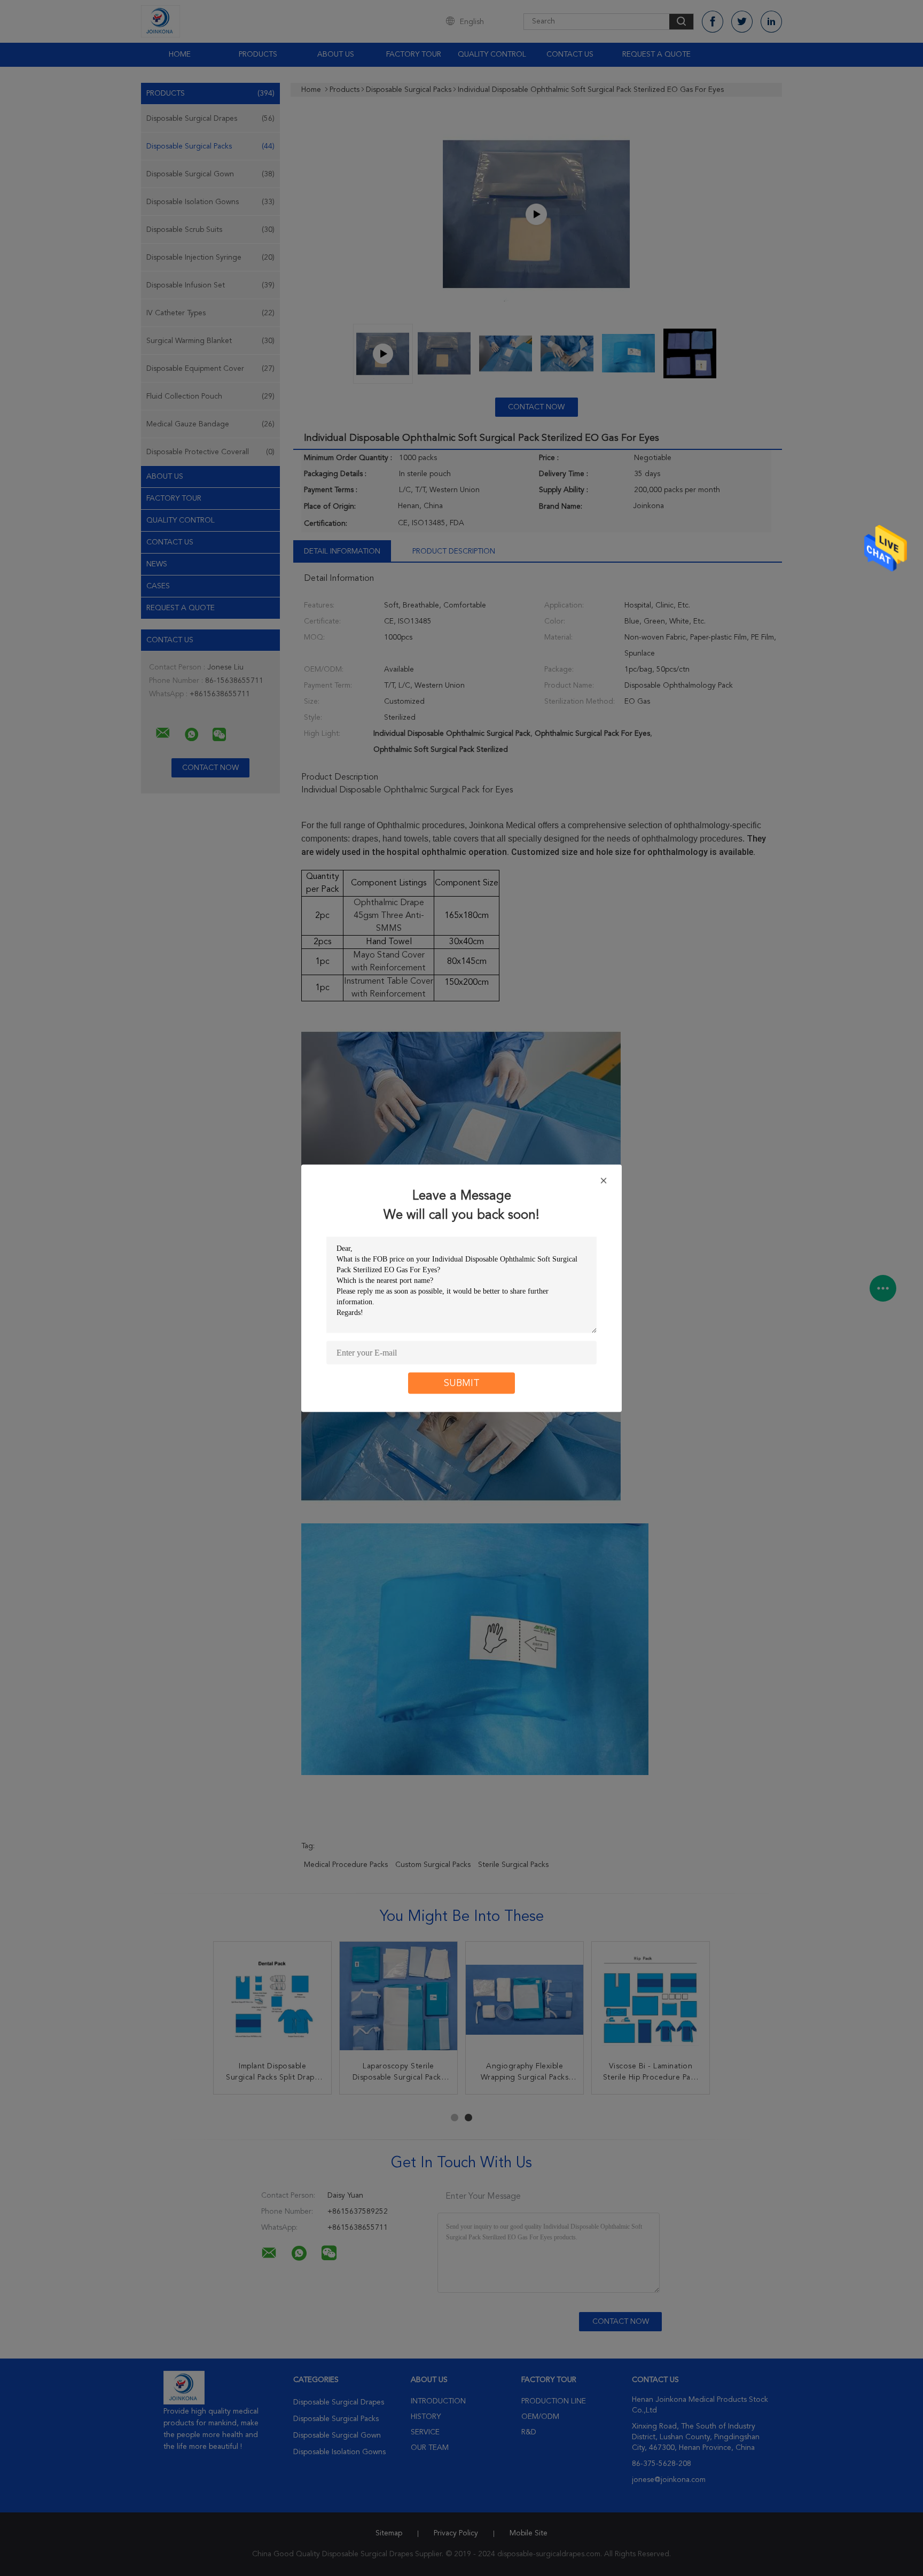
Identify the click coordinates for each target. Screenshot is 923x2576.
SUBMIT (462, 1383)
